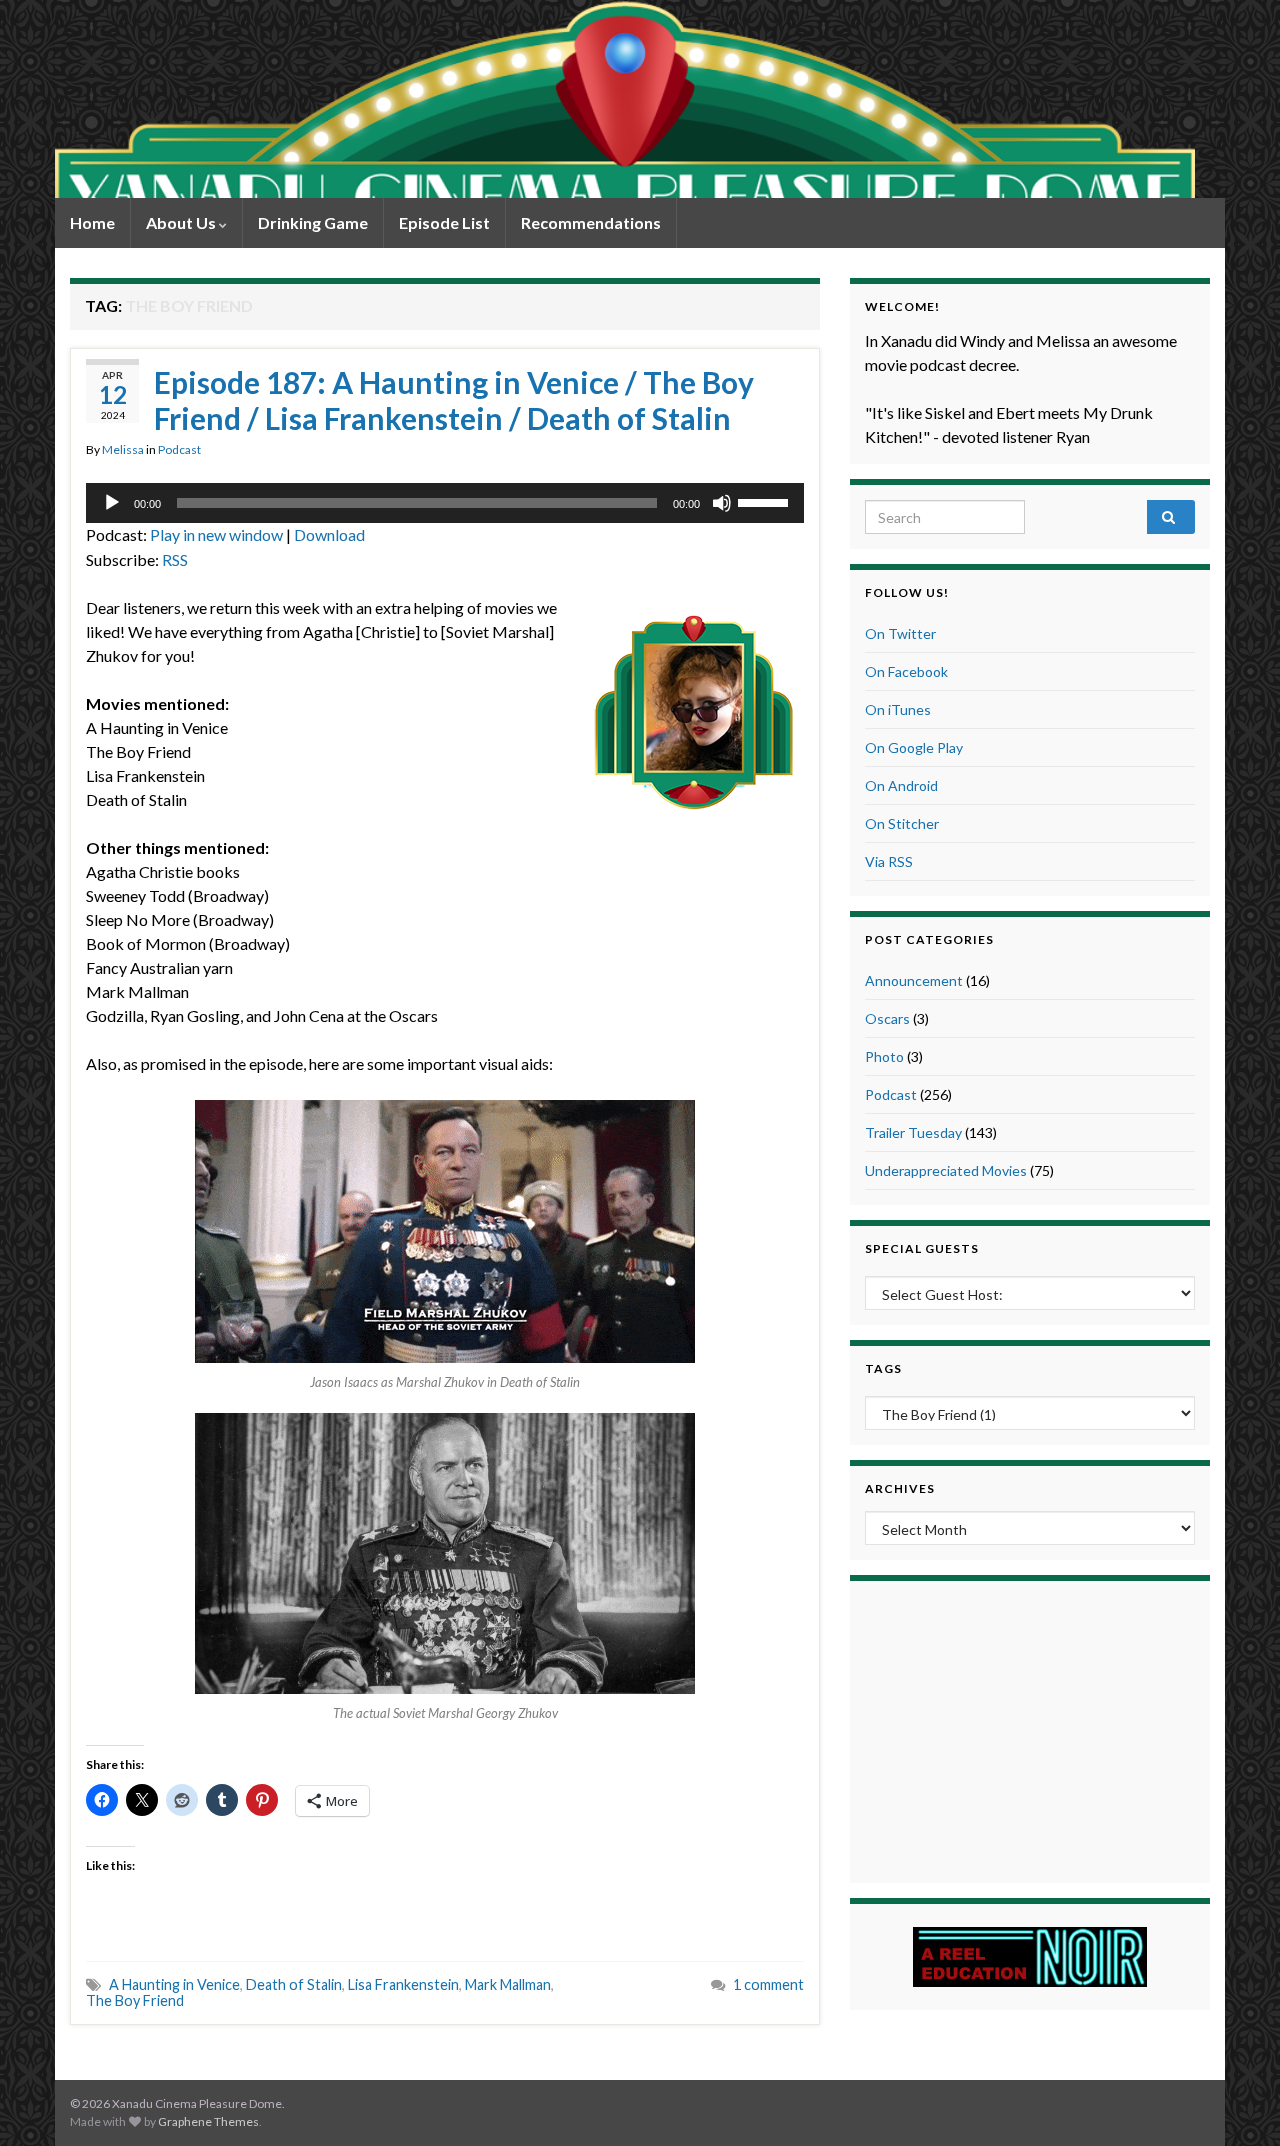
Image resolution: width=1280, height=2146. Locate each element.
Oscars (887, 1018)
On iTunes (898, 709)
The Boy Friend (135, 2000)
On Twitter (900, 633)
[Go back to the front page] (625, 99)
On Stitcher (902, 823)
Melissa (123, 449)
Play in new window (216, 534)
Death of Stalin (294, 1984)
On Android (901, 785)
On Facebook (906, 671)
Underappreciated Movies (946, 1170)
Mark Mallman (508, 1984)
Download (329, 534)
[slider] (766, 501)
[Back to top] (1235, 2101)
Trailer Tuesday (913, 1132)
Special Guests (922, 1248)
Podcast (179, 449)
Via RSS (889, 861)
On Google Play (914, 747)
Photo (884, 1056)
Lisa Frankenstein (403, 1984)
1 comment (768, 1984)
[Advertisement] (1030, 1729)
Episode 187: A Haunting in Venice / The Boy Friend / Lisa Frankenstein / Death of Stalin (454, 400)
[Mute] (722, 503)
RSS (175, 559)
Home (92, 222)
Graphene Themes (208, 2121)
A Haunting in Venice (174, 1984)
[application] (445, 503)
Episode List (444, 222)
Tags (883, 1368)
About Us (182, 222)
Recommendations (591, 222)
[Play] (112, 503)
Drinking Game (313, 222)
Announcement (914, 980)
